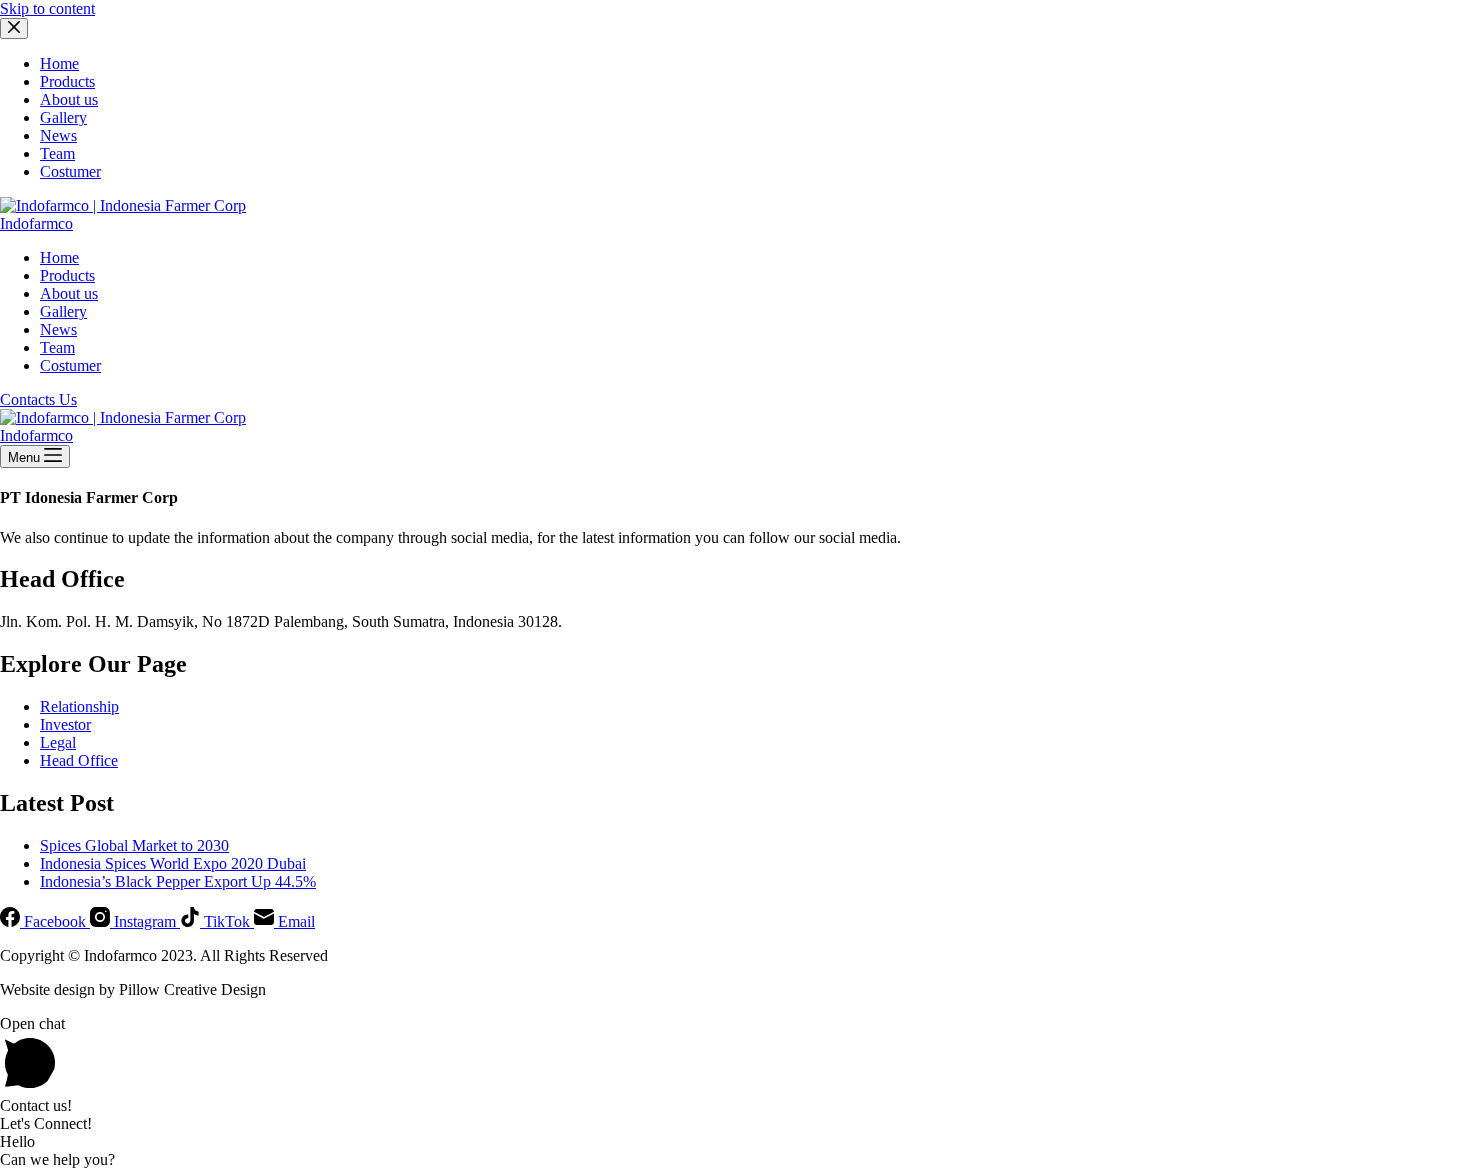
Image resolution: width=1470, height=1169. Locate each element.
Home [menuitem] (59, 63)
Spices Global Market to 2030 (134, 845)
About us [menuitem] (69, 99)
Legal (58, 742)
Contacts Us (38, 399)
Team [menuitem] (57, 153)
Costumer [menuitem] (70, 171)
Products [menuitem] (67, 81)
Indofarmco (36, 223)
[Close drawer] (14, 28)
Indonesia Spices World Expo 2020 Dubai (173, 863)
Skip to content (47, 8)
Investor (65, 724)
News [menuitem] (58, 135)
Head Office (79, 760)
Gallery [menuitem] (63, 117)
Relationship (79, 706)
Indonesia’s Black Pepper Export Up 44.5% (178, 881)
